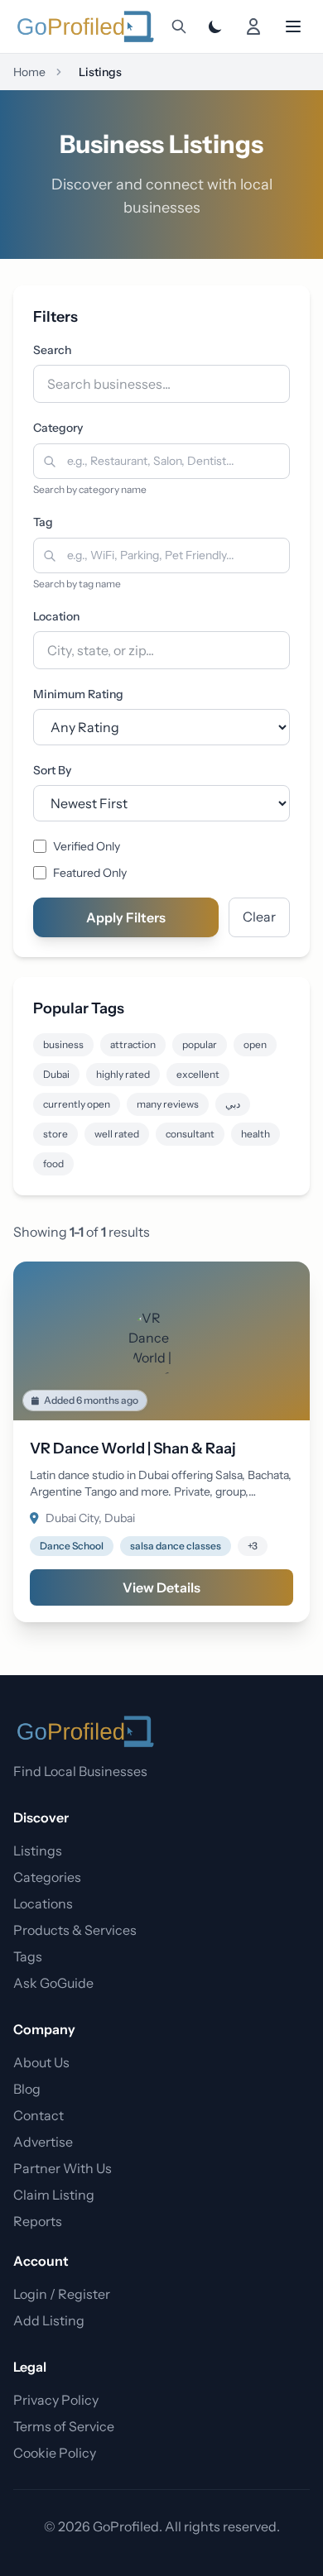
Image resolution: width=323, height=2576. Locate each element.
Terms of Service (64, 2426)
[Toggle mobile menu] (293, 26)
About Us (41, 2062)
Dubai (56, 1074)
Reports (38, 2221)
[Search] (179, 26)
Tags (28, 1956)
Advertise (43, 2142)
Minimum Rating (78, 694)
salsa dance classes (176, 1546)
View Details (161, 1587)
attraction (133, 1044)
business (63, 1044)
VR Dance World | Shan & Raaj (133, 1448)
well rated (117, 1134)
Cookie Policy (55, 2453)
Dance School (72, 1546)
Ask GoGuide (53, 1983)
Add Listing (49, 2320)
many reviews (168, 1104)
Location (56, 616)
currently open (77, 1104)
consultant (190, 1134)
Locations (43, 1903)
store (55, 1134)
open (255, 1044)
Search (52, 350)
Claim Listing (54, 2195)
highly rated (123, 1074)
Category (58, 428)
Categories (47, 1877)
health (256, 1134)
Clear (259, 917)
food (53, 1164)
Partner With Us (63, 2168)
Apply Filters (126, 917)
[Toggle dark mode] (215, 26)
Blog (27, 2089)
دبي (233, 1104)
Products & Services (75, 1930)
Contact (39, 2115)
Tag (43, 522)
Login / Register (62, 2294)
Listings (38, 1851)
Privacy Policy (56, 2400)
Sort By (52, 770)
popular (200, 1044)
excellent (198, 1074)
